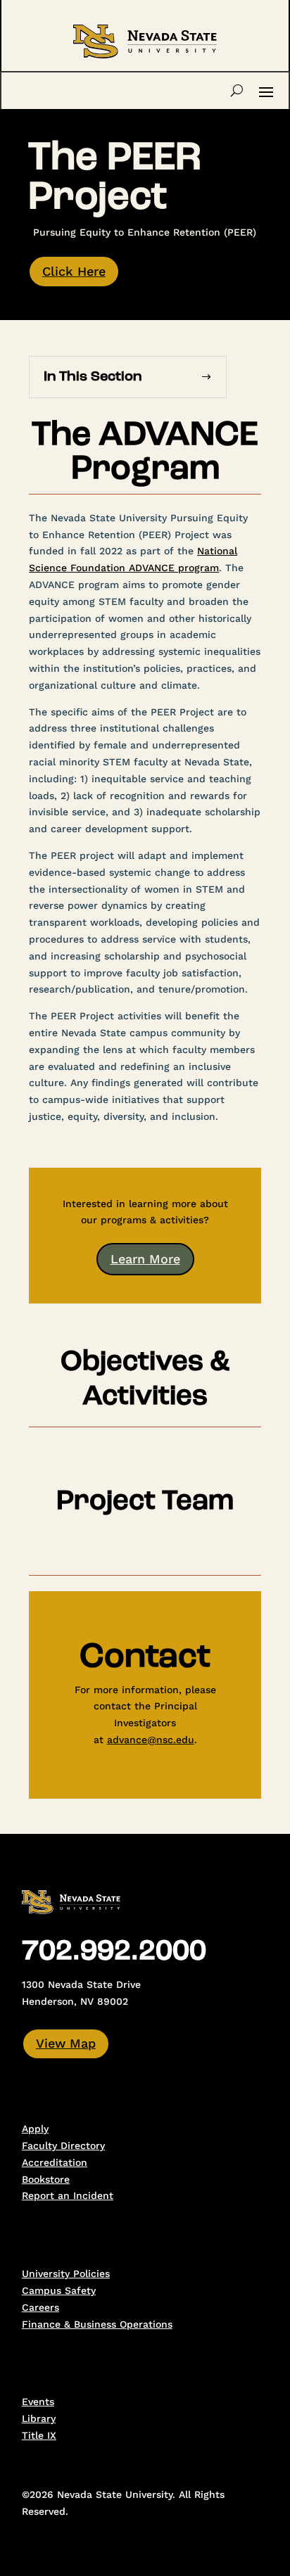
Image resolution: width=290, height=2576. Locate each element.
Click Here (74, 271)
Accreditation (55, 2162)
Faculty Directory (63, 2145)
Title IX (39, 2435)
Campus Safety (59, 2290)
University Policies (66, 2274)
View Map (66, 2043)
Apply (35, 2129)
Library (39, 2418)
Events (38, 2402)
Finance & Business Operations (97, 2324)
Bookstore (46, 2179)
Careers (40, 2307)
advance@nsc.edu (151, 1740)
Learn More (145, 1259)
